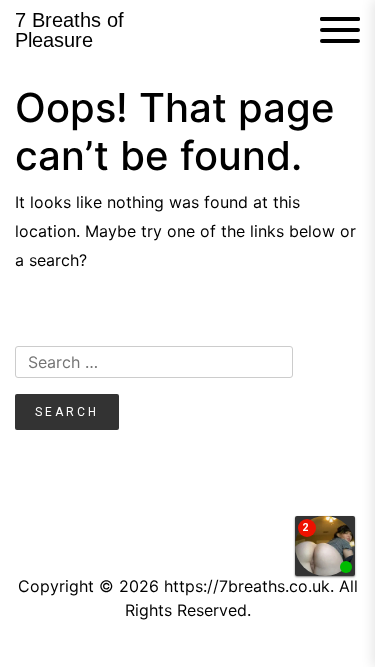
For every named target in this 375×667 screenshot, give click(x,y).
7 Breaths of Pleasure (69, 30)
